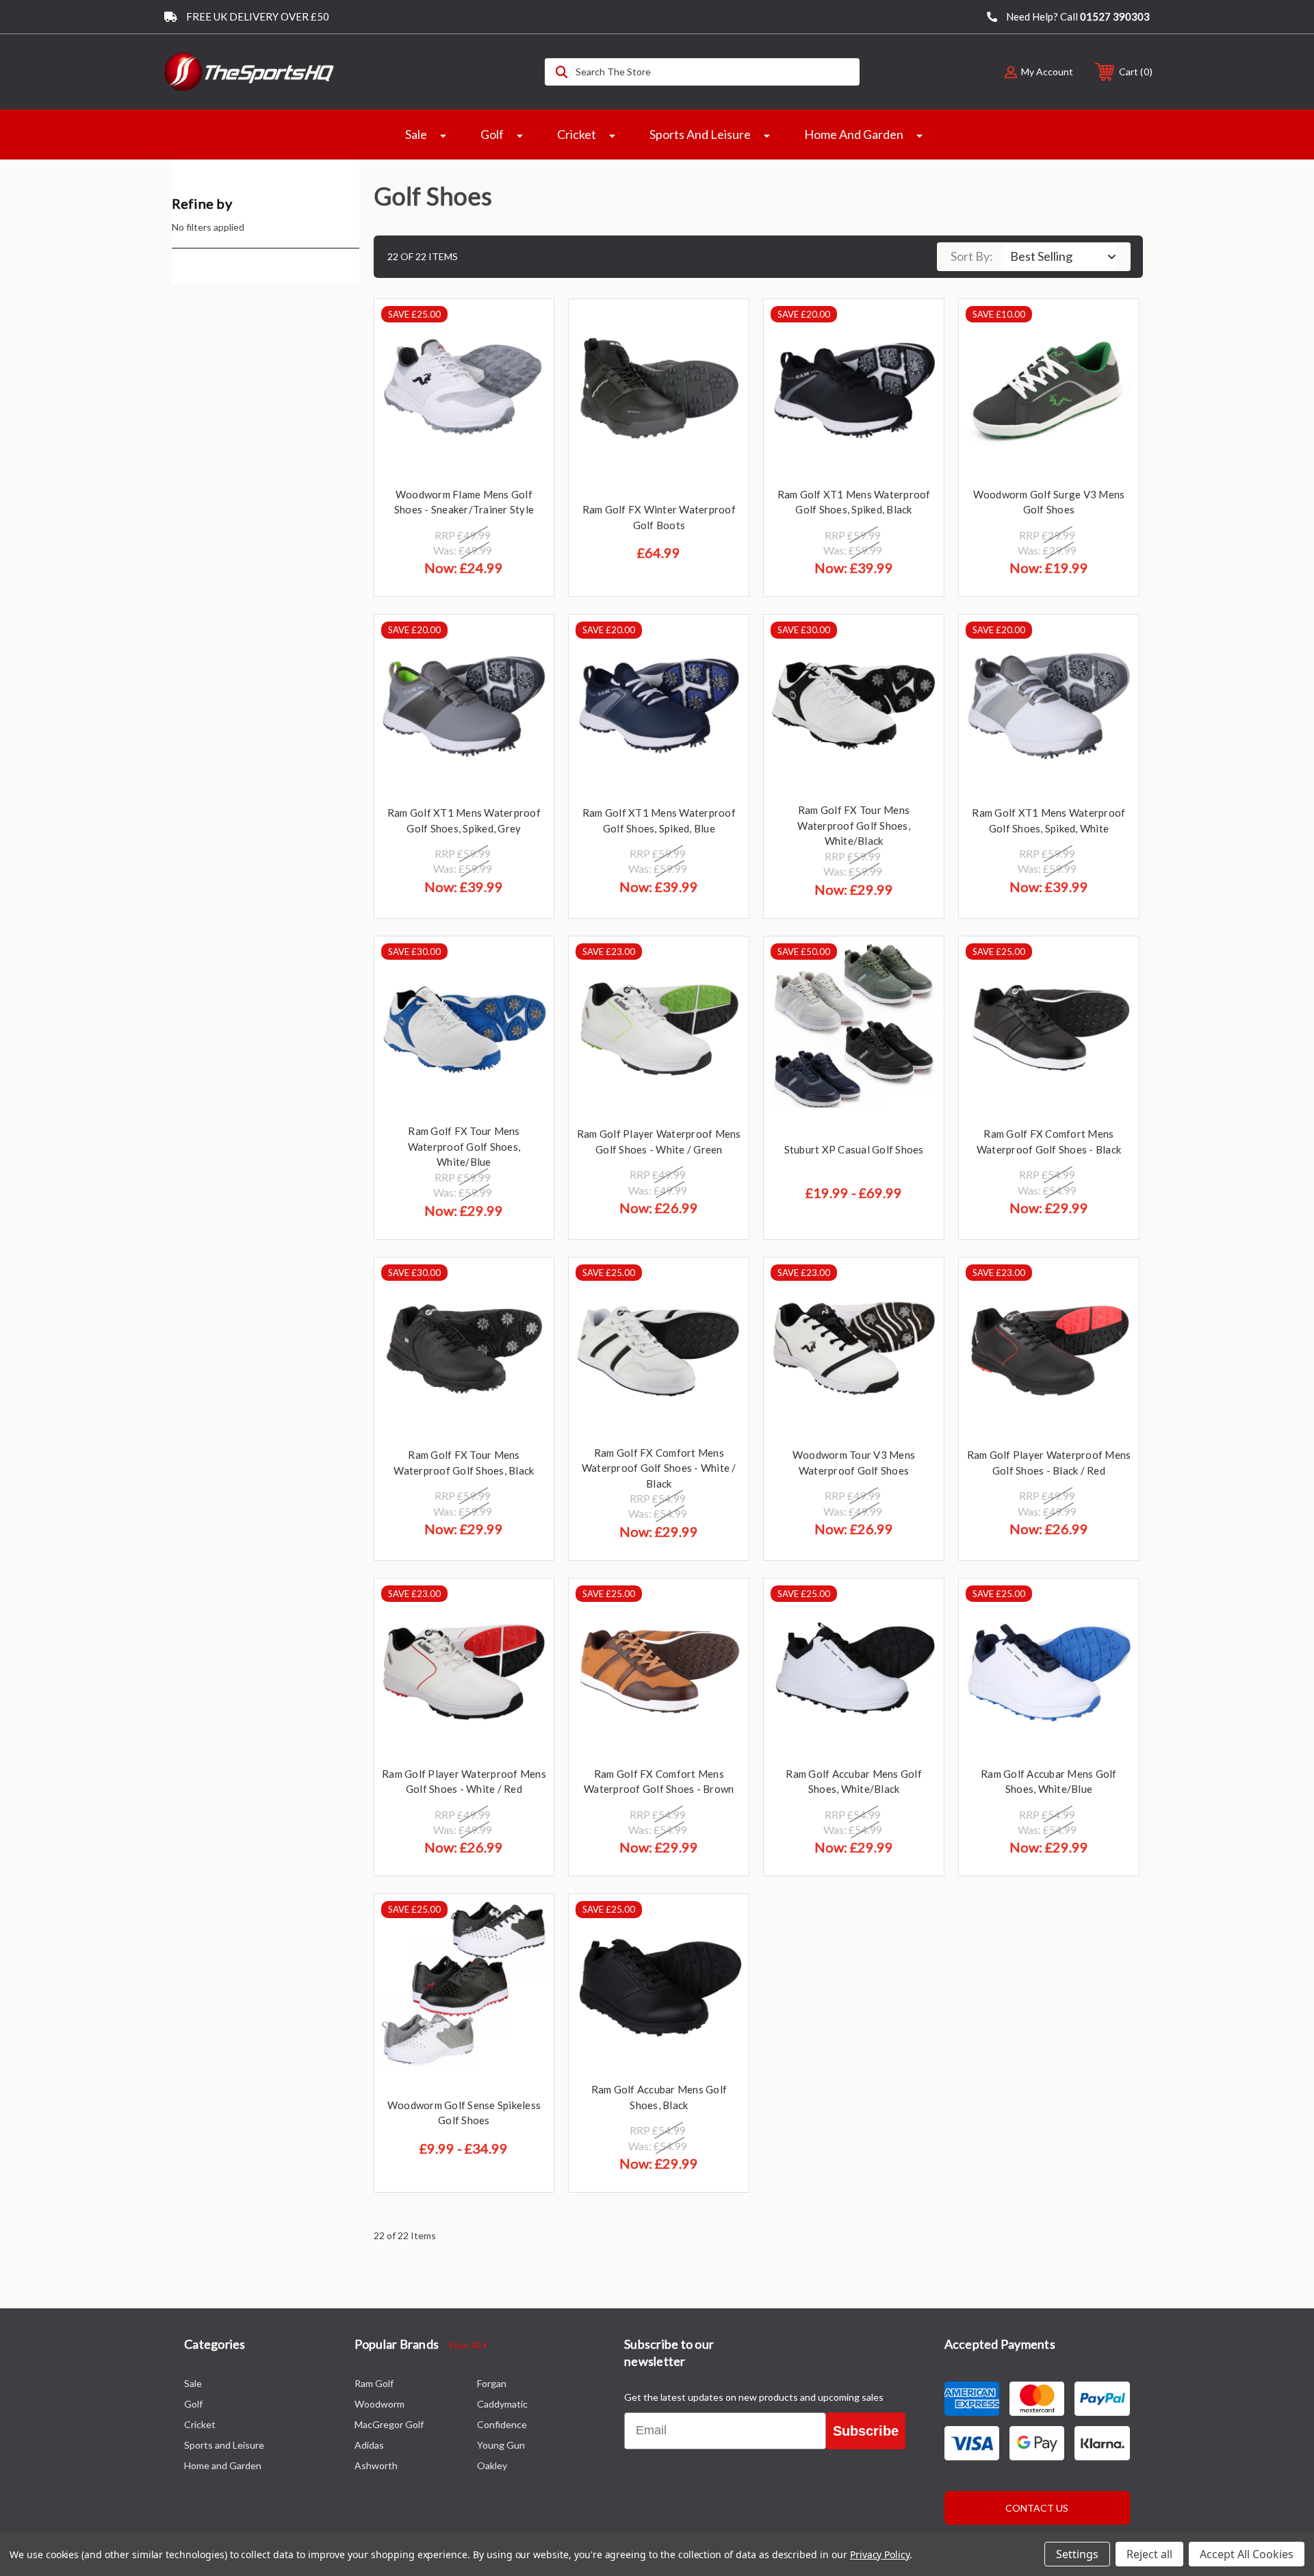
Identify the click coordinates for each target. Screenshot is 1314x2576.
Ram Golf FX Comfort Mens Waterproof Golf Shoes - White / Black (659, 1468)
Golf (492, 134)
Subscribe (866, 2431)
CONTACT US (1037, 2508)
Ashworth (376, 2465)
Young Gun (501, 2445)
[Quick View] (526, 327)
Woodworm (379, 2404)
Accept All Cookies (1247, 2554)
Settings (1077, 2554)
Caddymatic (502, 2404)
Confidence (502, 2424)
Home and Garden (854, 134)
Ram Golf (374, 2383)
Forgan (492, 2383)
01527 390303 (1115, 16)
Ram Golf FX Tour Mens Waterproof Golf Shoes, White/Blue (464, 1146)
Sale (416, 134)
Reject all (1149, 2554)
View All (465, 2345)
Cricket (577, 134)
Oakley (492, 2465)
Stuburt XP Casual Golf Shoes (854, 1149)
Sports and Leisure (700, 134)
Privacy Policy (880, 2554)
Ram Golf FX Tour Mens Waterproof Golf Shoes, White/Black (854, 825)
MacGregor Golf (389, 2424)
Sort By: (972, 256)
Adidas (369, 2445)
